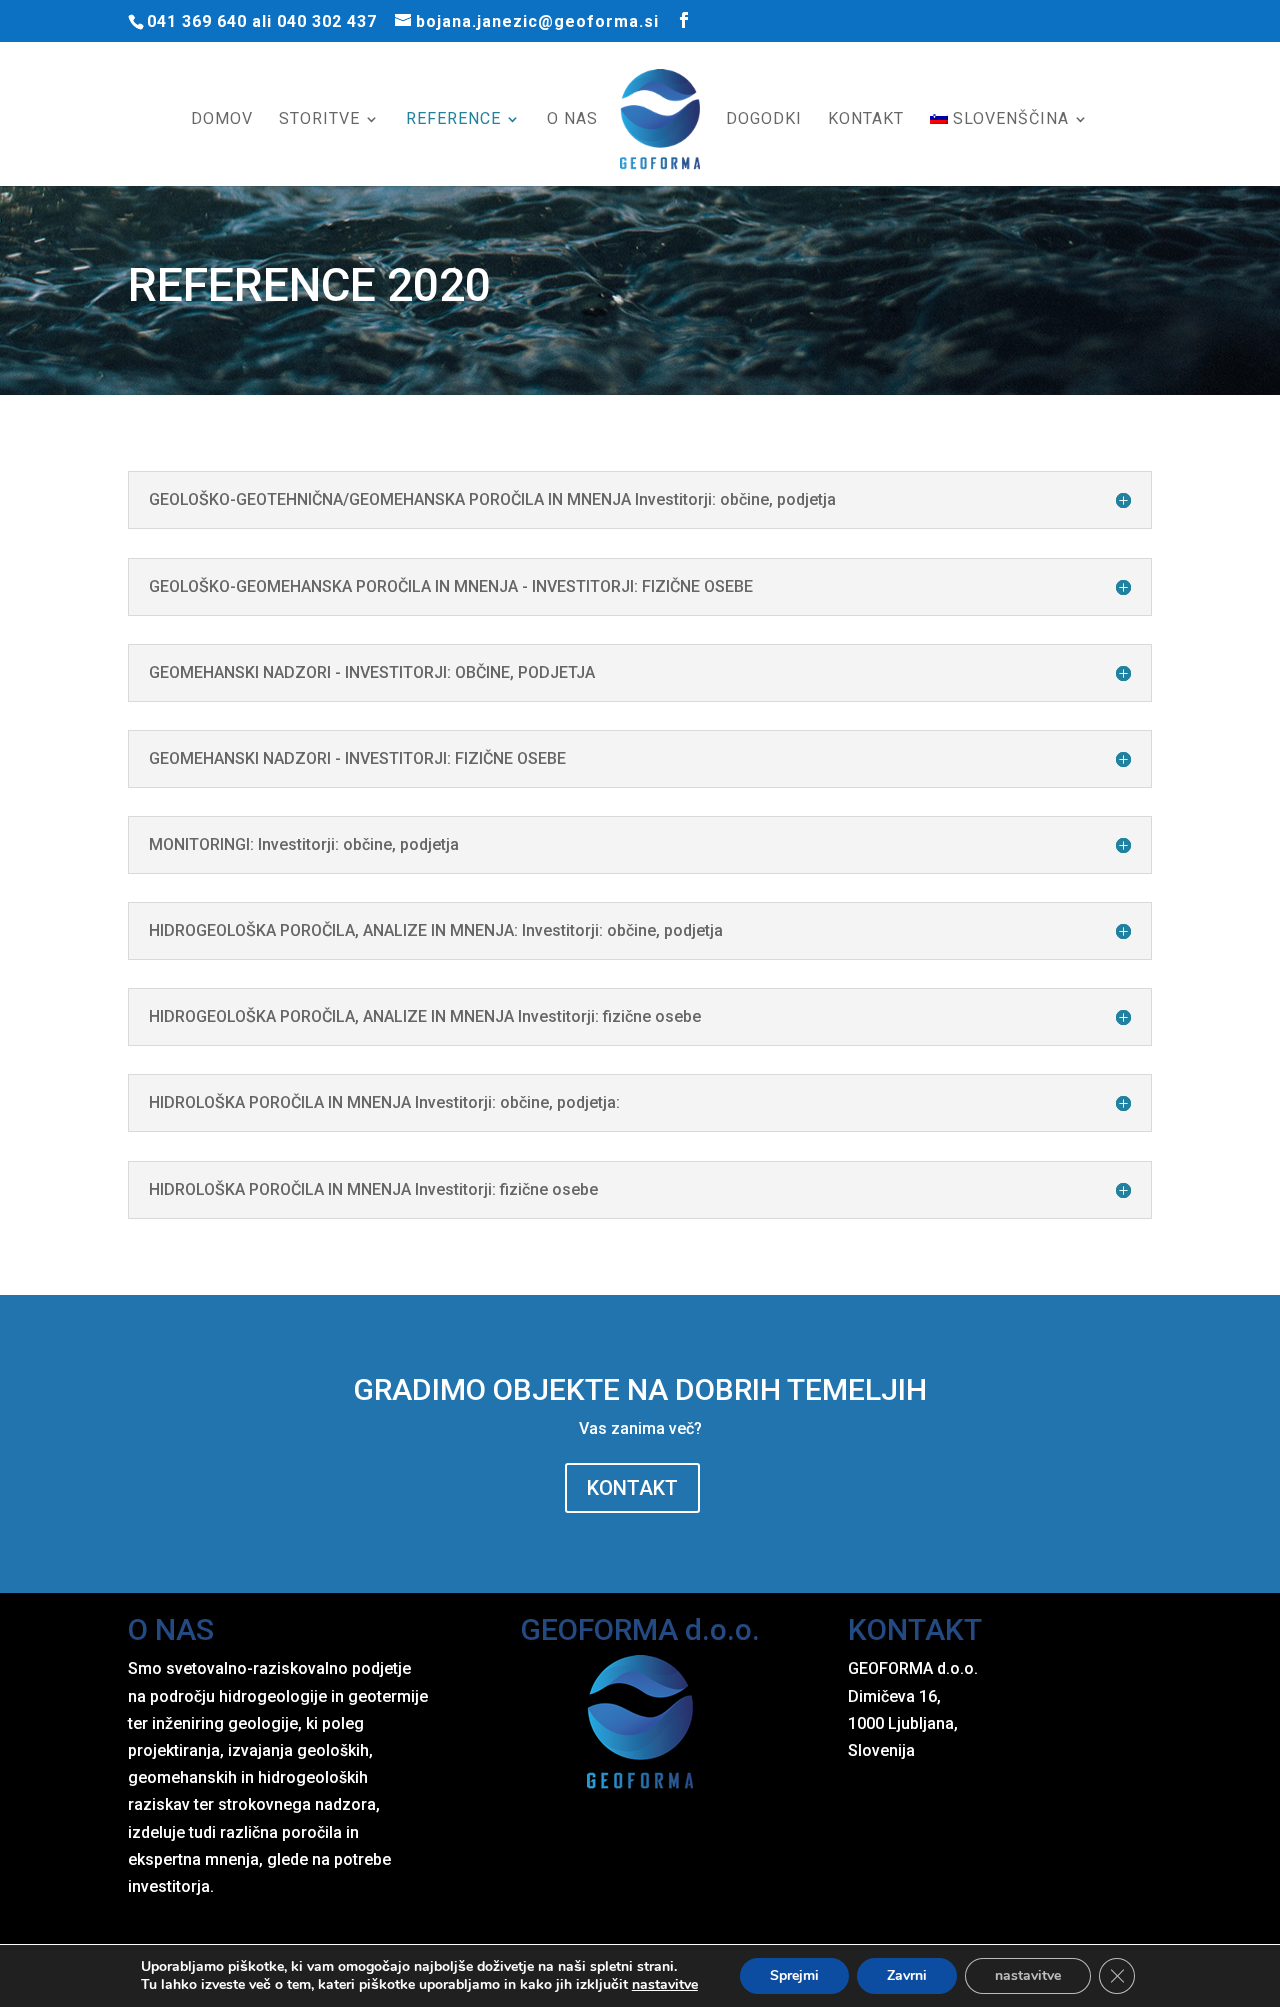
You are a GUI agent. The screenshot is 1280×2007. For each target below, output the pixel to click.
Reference (453, 120)
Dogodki (764, 120)
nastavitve (665, 1985)
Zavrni (907, 1975)
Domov (222, 120)
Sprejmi (794, 1975)
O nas (572, 120)
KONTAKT (632, 1488)
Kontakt (866, 120)
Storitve (319, 120)
